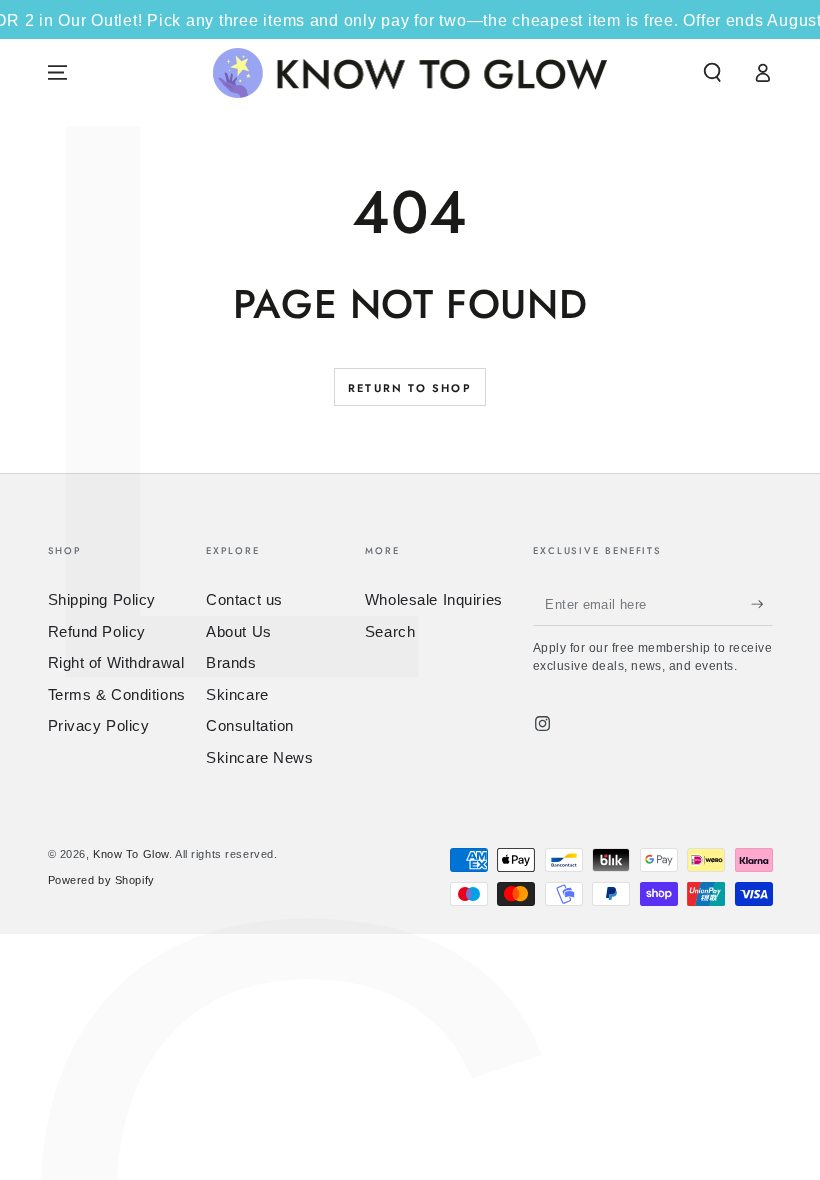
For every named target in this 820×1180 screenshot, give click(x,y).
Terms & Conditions (117, 694)
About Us (239, 631)
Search (390, 631)
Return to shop (410, 388)
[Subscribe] (762, 604)
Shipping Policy (102, 599)
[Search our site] (712, 73)
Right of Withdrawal (116, 662)
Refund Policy (97, 631)
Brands (231, 662)
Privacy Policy (99, 725)
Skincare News (259, 757)
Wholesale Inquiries (434, 599)
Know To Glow (131, 854)
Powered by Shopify (101, 880)
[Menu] (57, 73)
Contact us (244, 599)
